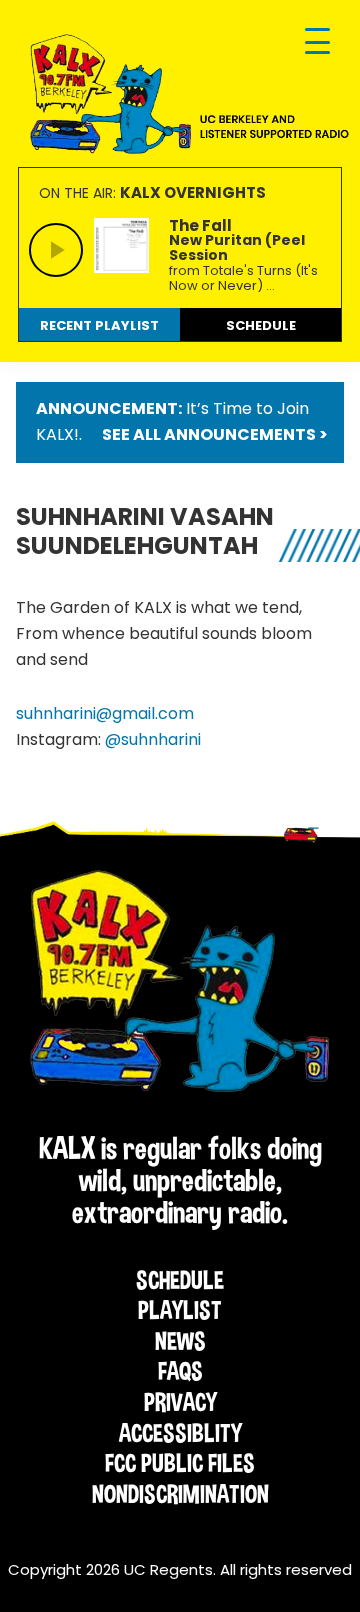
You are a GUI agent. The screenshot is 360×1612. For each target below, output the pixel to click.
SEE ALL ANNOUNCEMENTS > (215, 434)
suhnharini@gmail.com (105, 713)
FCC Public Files (180, 1463)
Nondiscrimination (180, 1494)
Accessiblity (180, 1433)
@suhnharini (153, 739)
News (180, 1341)
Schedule (180, 1280)
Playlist (180, 1310)
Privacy (180, 1402)
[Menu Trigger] (317, 42)
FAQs (180, 1371)
